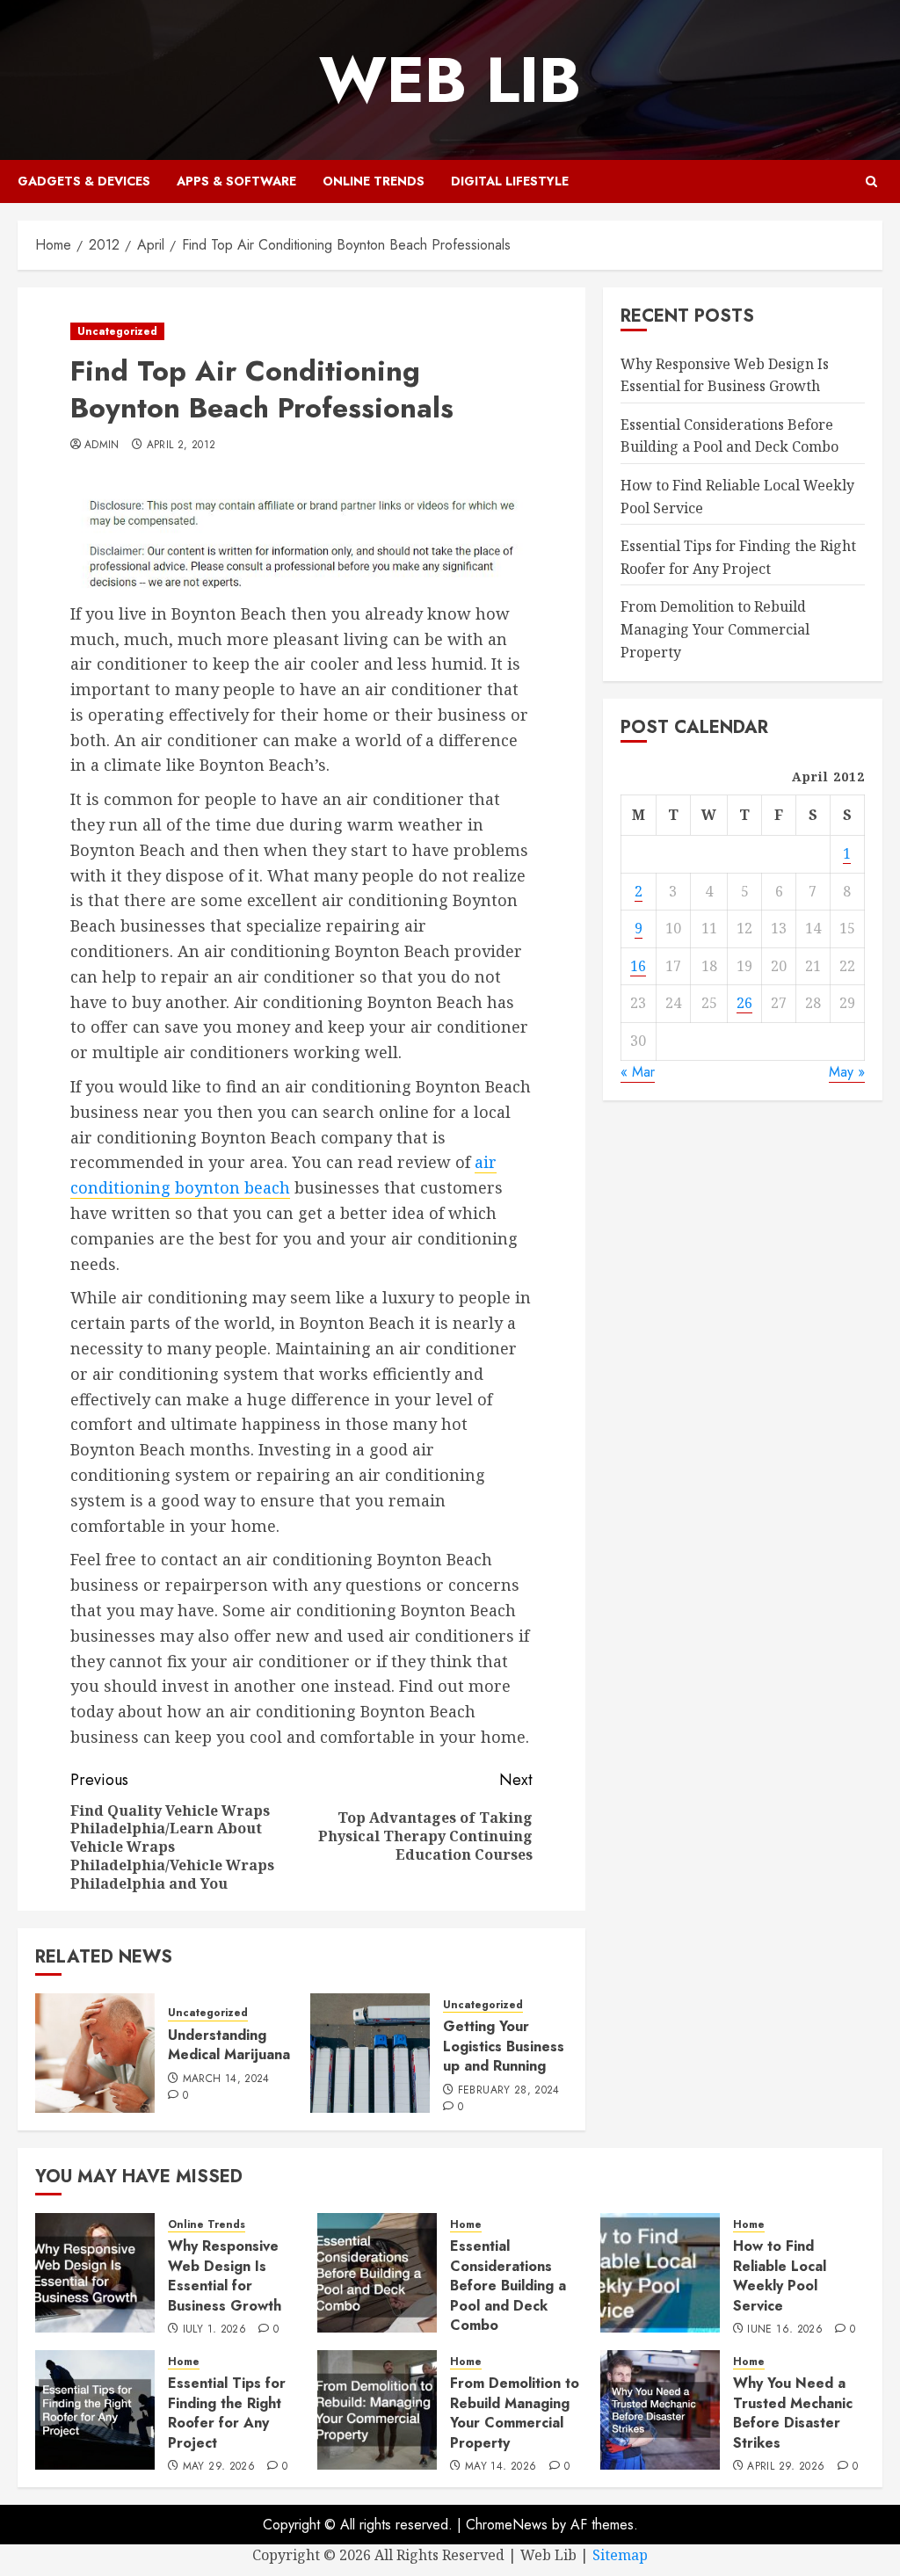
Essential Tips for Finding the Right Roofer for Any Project (227, 2413)
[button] (871, 181)
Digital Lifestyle (510, 181)
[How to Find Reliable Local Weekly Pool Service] (660, 2273)
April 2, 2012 (181, 446)
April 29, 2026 (786, 2467)
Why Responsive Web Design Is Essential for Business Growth (225, 2275)
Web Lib (450, 80)
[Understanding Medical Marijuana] (95, 2053)
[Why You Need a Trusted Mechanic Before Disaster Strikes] (660, 2410)
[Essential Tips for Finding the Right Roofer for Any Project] (95, 2410)
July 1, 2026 (214, 2330)
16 (638, 966)
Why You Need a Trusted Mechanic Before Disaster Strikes (793, 2413)
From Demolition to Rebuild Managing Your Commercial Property (715, 629)
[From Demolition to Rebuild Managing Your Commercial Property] (377, 2410)
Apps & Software (236, 181)
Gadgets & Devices (84, 181)
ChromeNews (507, 2525)
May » (847, 1072)
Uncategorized (117, 331)
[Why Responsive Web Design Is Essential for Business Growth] (95, 2273)
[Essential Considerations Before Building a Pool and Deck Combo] (377, 2273)
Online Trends (374, 181)
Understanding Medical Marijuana (229, 2045)
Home (466, 2225)
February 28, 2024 (509, 2091)
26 (744, 1003)
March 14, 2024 (226, 2079)
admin (102, 446)
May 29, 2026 (219, 2467)
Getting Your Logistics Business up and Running (504, 2046)
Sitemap (620, 2555)
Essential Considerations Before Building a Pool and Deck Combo (729, 436)
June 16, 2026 (785, 2330)
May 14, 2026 (501, 2467)
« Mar (638, 1072)
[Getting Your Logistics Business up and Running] (370, 2053)
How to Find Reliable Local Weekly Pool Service (780, 2275)
